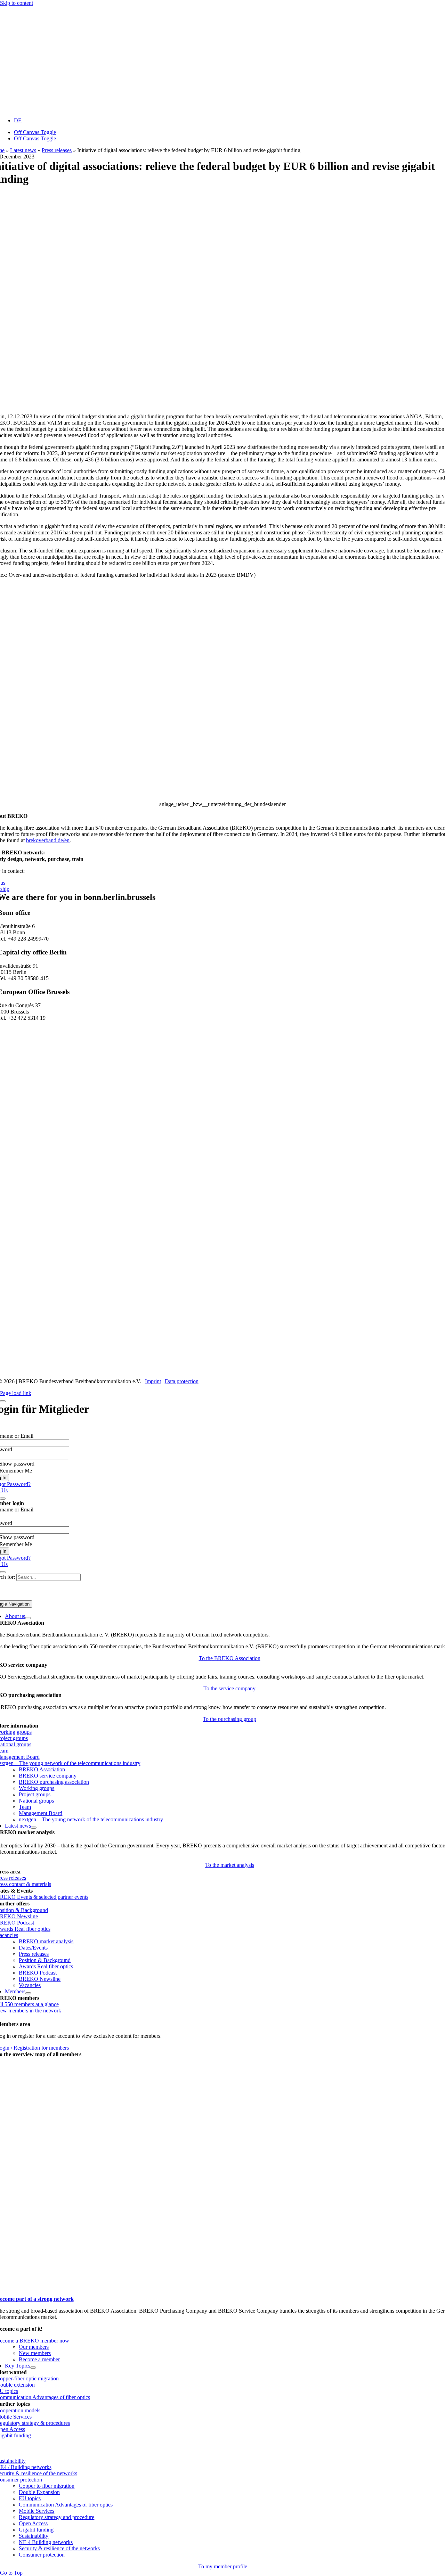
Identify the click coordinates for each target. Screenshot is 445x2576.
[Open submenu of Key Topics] (33, 2368)
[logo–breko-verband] (52, 109)
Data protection (182, 1381)
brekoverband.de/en (48, 840)
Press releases (57, 150)
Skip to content (17, 3)
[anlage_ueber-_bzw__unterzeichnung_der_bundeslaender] (222, 400)
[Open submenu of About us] (28, 1618)
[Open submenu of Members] (28, 1993)
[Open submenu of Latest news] (34, 1828)
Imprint (153, 1381)
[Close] (3, 1401)
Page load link (16, 1393)
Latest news (23, 150)
